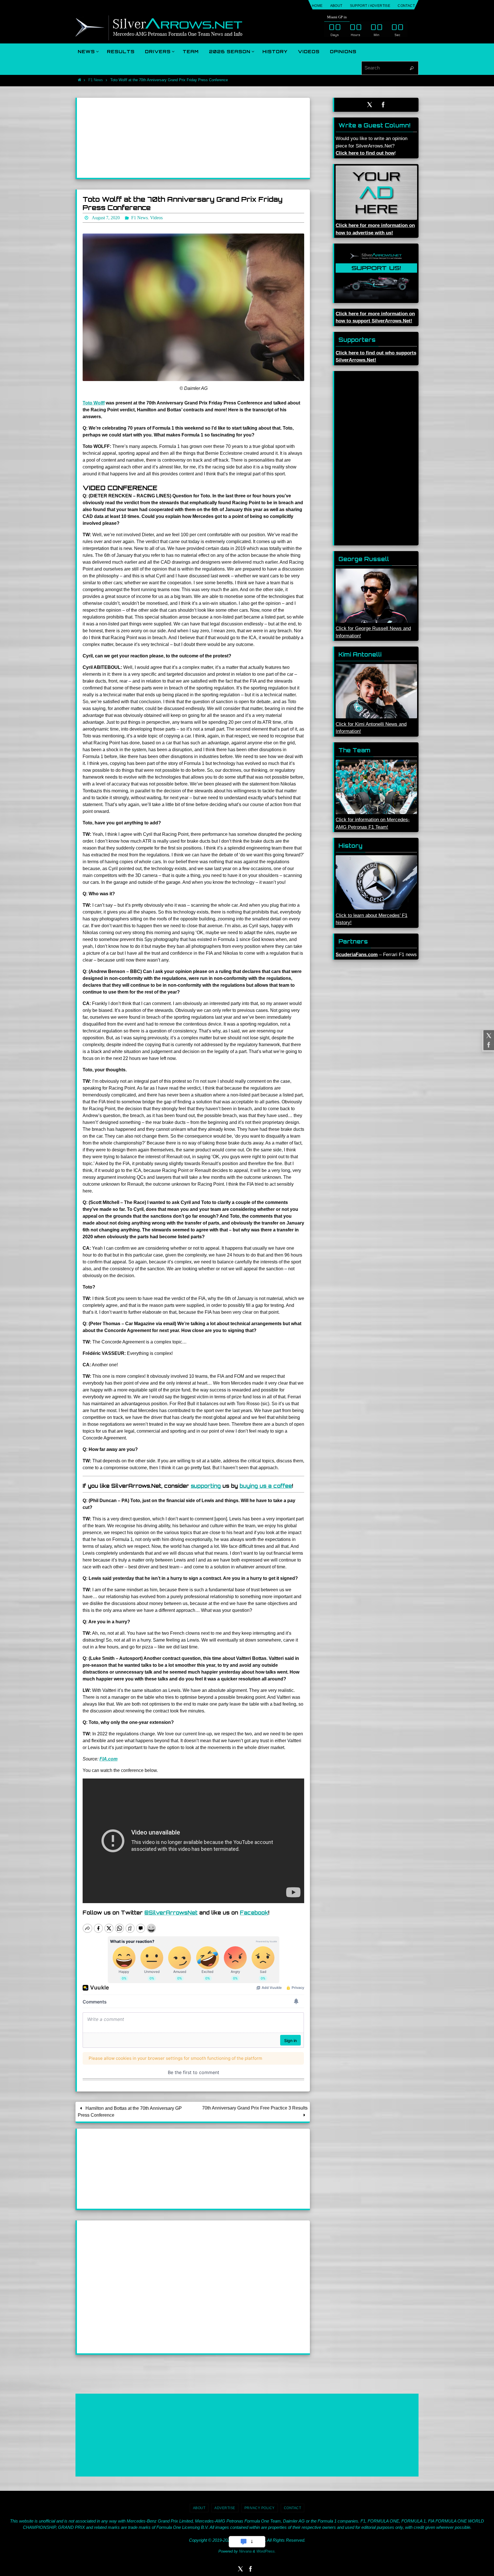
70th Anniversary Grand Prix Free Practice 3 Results (255, 2108)
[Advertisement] (193, 138)
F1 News (96, 80)
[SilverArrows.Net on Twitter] (488, 1036)
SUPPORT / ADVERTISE (370, 6)
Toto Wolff (94, 403)
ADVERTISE (225, 2508)
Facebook (254, 1913)
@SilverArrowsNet (171, 1913)
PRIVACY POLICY (260, 2508)
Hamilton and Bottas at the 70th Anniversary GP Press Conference (130, 2112)
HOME (317, 6)
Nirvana (245, 2551)
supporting (206, 1486)
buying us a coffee (266, 1486)
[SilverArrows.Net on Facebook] (488, 1045)
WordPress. (266, 2551)
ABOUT (336, 6)
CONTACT (406, 6)
